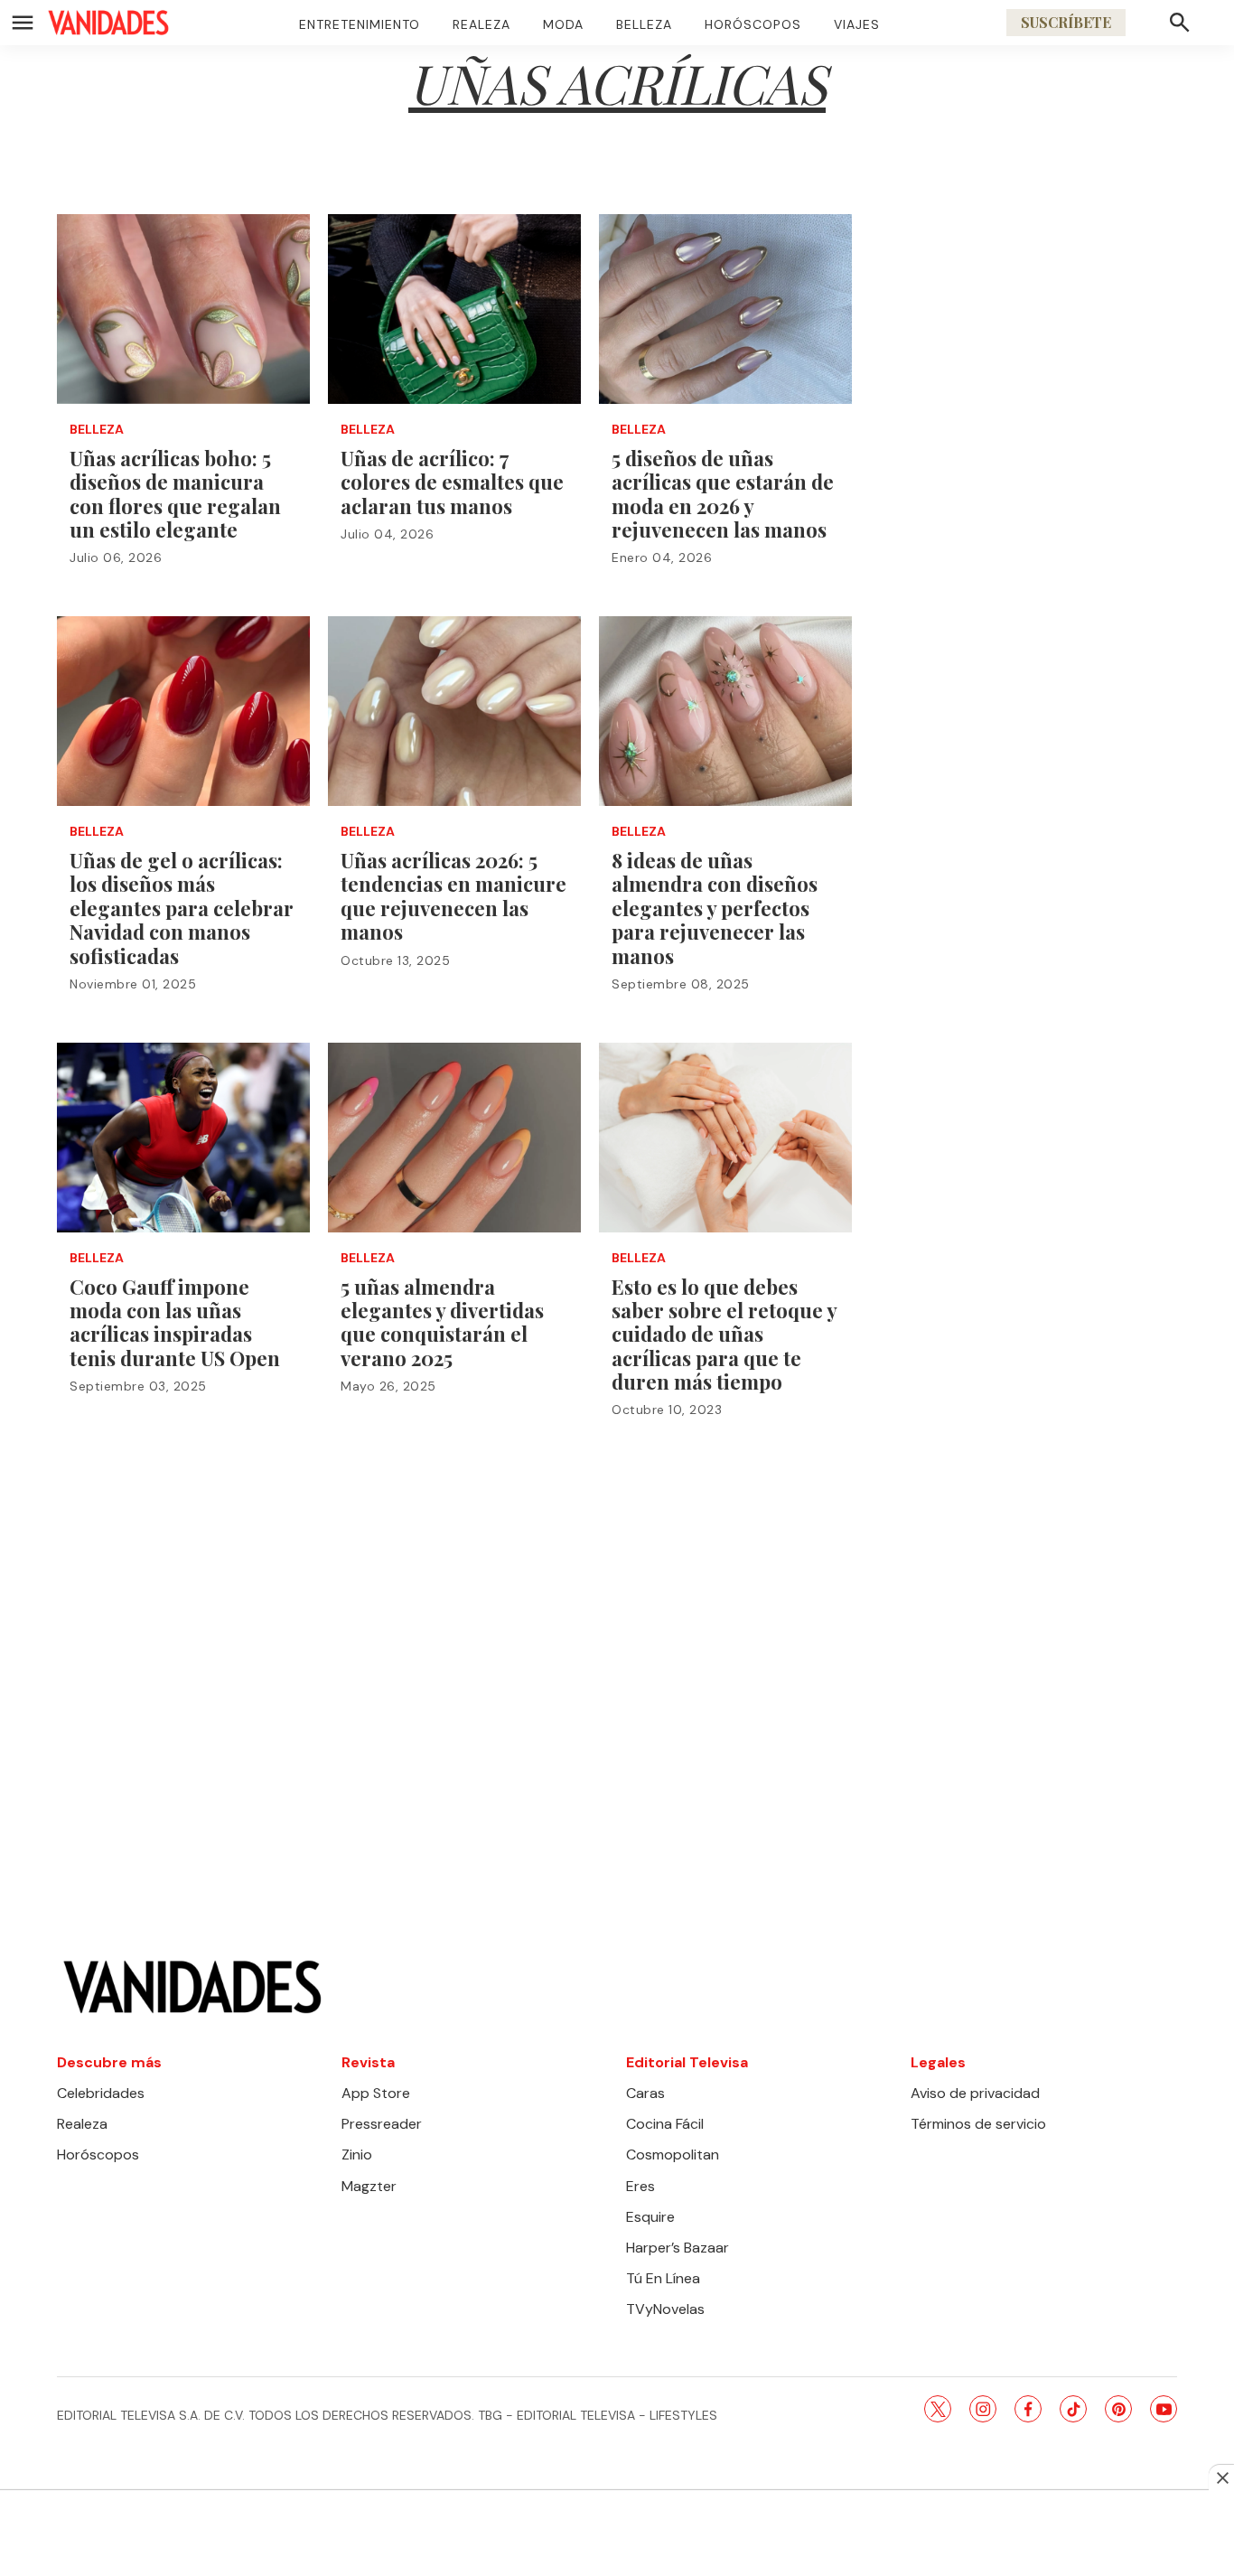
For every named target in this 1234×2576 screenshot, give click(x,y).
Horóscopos (753, 24)
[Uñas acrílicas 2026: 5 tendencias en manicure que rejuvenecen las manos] (454, 711)
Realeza (481, 24)
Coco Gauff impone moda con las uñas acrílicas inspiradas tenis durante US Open (175, 1322)
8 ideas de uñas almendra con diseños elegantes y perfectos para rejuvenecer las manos (715, 908)
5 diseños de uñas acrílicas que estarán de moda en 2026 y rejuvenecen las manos (723, 494)
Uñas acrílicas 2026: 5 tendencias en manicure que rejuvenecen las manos (453, 896)
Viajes (857, 24)
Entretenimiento (360, 24)
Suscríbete (1066, 22)
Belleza (644, 24)
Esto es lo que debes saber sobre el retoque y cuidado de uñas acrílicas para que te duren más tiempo (724, 1335)
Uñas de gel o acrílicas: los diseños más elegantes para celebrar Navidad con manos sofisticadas (182, 908)
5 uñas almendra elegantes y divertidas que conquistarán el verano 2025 (442, 1322)
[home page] (108, 23)
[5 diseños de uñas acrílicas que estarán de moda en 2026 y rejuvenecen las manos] (725, 309)
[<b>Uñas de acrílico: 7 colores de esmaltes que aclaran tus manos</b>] (454, 309)
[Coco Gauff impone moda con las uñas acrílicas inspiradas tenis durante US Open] (183, 1138)
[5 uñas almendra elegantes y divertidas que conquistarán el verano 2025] (454, 1138)
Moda (563, 24)
